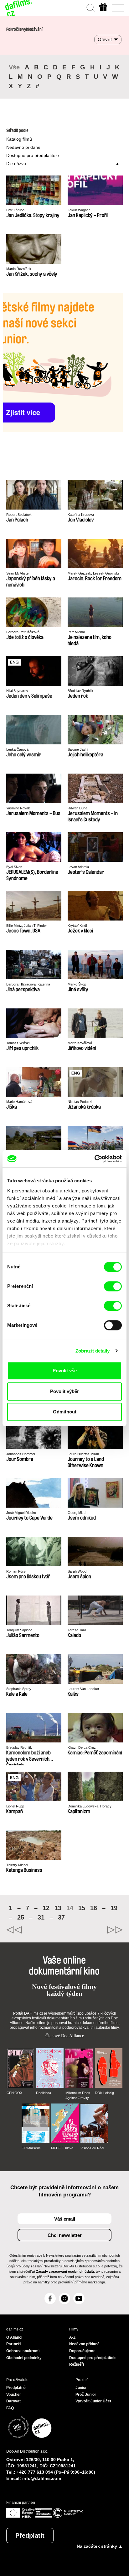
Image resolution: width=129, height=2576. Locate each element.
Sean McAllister (18, 573)
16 (94, 1908)
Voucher (14, 2395)
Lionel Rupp (15, 1806)
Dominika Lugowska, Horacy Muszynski (90, 1806)
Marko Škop (77, 984)
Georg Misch (77, 1513)
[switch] (113, 1286)
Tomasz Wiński (18, 1043)
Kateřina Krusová (81, 515)
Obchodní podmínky (24, 2358)
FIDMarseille (31, 2148)
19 (114, 1908)
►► (94, 1930)
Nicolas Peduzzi (80, 1102)
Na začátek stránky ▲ (100, 2546)
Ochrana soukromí (23, 2351)
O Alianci (14, 2337)
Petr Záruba (15, 210)
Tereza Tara (77, 1630)
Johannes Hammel (21, 1454)
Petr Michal (76, 632)
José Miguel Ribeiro (21, 1513)
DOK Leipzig (104, 2093)
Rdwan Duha (77, 808)
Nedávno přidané (23, 147)
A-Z (72, 2337)
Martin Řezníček (19, 269)
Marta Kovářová (80, 1043)
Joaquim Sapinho (19, 1630)
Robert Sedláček (19, 515)
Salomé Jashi (78, 749)
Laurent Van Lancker (83, 1689)
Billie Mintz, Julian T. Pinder (27, 926)
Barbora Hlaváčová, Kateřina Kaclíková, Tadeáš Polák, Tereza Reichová (31, 984)
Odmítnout (65, 1412)
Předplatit (30, 2535)
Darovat (13, 2401)
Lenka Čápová (17, 749)
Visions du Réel (92, 2148)
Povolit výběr (64, 1391)
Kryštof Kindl (77, 926)
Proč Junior (86, 2395)
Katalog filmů (19, 139)
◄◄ (35, 1930)
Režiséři (77, 2364)
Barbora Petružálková (23, 632)
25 (21, 1917)
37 (61, 1917)
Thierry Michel (17, 1865)
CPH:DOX (14, 2093)
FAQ (10, 2408)
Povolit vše (65, 1371)
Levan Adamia (78, 867)
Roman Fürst (16, 1571)
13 (58, 1908)
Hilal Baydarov (17, 691)
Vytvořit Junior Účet (93, 2401)
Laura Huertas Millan (83, 1454)
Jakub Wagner (79, 210)
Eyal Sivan (14, 867)
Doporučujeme (82, 2351)
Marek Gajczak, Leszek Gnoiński (93, 573)
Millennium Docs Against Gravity (78, 2095)
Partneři (13, 2344)
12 (46, 1908)
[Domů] (19, 8)
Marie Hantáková (19, 1102)
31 (41, 1917)
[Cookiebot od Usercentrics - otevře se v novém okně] (94, 1159)
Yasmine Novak (18, 808)
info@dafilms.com (42, 2478)
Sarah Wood (77, 1571)
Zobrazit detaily (93, 1351)
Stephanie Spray (19, 1689)
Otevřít (105, 39)
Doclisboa (44, 2093)
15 (82, 1908)
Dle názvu (16, 164)
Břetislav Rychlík (80, 691)
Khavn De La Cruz (82, 1747)
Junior (81, 2388)
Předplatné (16, 2388)
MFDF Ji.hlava (62, 2148)
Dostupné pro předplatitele (33, 155)
